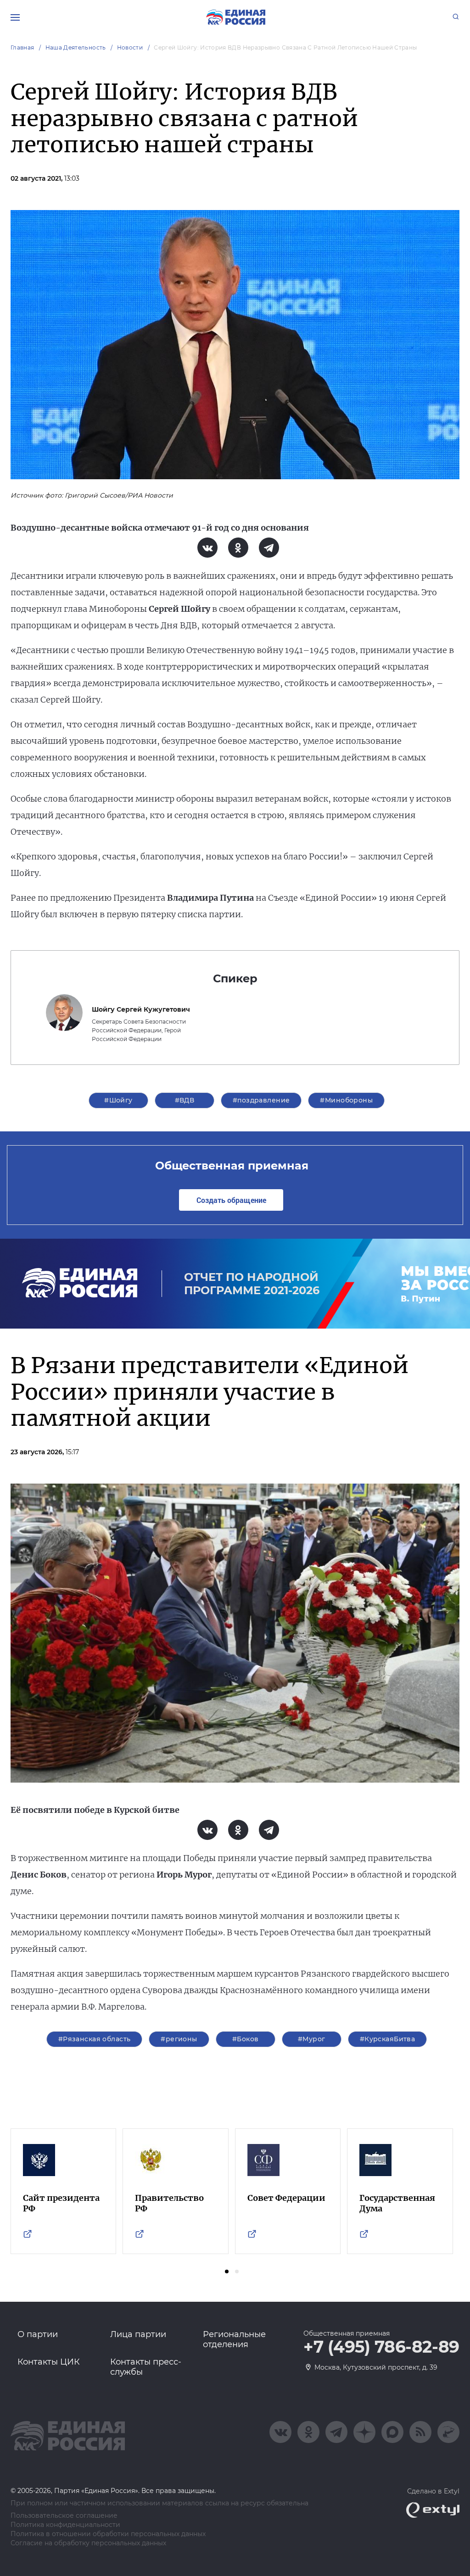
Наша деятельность (76, 47)
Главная (22, 47)
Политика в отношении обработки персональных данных (108, 2534)
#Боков (246, 2039)
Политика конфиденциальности (65, 2525)
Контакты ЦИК (49, 2362)
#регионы (179, 2039)
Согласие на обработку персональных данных (88, 2543)
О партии (38, 2334)
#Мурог (312, 2039)
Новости (130, 47)
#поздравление (261, 1100)
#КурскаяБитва (387, 2039)
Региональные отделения (234, 2339)
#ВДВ (185, 1100)
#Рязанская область (95, 2039)
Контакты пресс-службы (146, 2367)
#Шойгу (118, 1100)
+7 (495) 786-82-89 (381, 2347)
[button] (227, 2271)
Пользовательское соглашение (64, 2516)
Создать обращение (231, 1200)
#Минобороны (346, 1100)
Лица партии (138, 2334)
